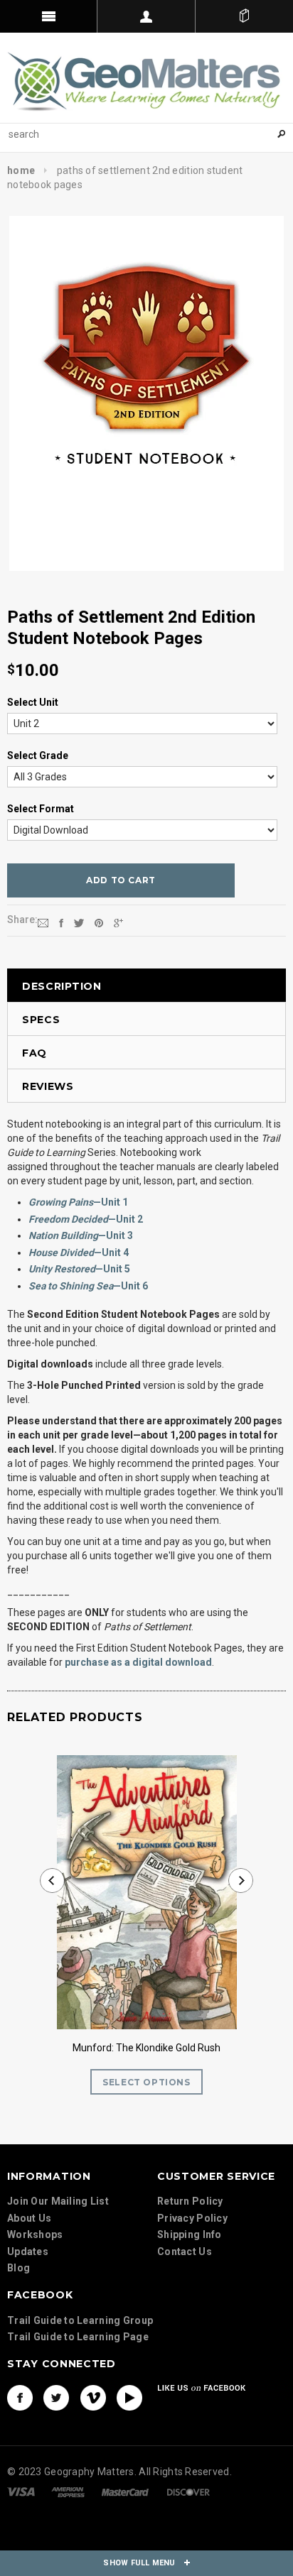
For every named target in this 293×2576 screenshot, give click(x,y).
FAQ (34, 1053)
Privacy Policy (192, 2218)
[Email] (43, 922)
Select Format (41, 809)
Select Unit (33, 702)
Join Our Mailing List (58, 2201)
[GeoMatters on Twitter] (56, 2398)
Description (62, 986)
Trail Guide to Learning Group (80, 2320)
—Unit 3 (81, 1235)
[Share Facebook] (61, 922)
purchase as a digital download (138, 1662)
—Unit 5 (79, 1269)
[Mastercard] (125, 2491)
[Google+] (118, 922)
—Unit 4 (79, 1252)
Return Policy (190, 2201)
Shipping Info (190, 2234)
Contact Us (185, 2252)
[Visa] (21, 2491)
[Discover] (188, 2491)
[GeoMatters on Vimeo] (93, 2398)
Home (21, 170)
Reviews (48, 1086)
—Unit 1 (78, 1202)
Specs (41, 1020)
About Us (29, 2218)
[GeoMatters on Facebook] (20, 2398)
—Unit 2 (86, 1219)
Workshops (35, 2234)
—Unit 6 (88, 1286)
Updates (28, 2252)
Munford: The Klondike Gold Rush (146, 2048)
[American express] (68, 2491)
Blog (18, 2268)
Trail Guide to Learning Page (78, 2337)
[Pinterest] (99, 922)
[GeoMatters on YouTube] (129, 2398)
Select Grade (38, 755)
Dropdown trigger (146, 16)
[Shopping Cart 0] (244, 16)
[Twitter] (79, 922)
